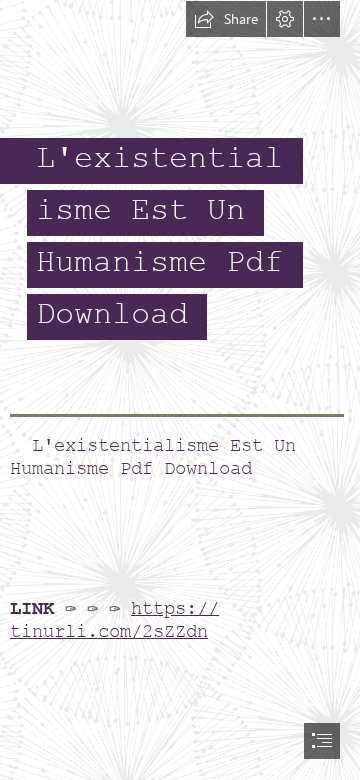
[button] (226, 19)
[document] (180, 390)
